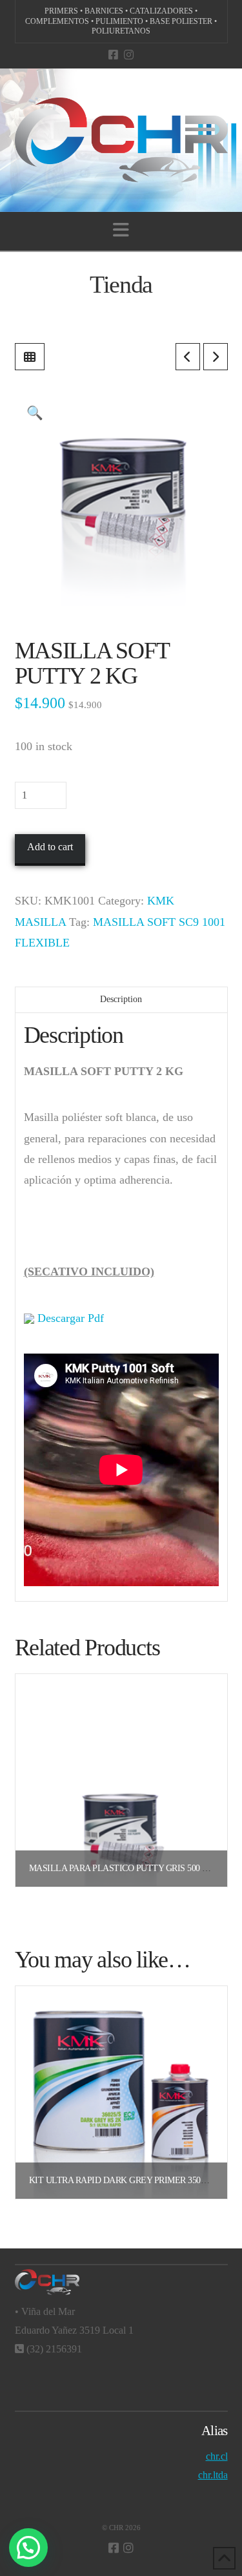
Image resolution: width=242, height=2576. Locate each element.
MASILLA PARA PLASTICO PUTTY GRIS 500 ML (122, 1868)
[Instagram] (129, 55)
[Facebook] (113, 55)
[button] (121, 230)
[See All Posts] (30, 357)
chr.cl (217, 2456)
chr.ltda (213, 2475)
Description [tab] (121, 999)
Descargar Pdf (69, 1318)
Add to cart (50, 847)
